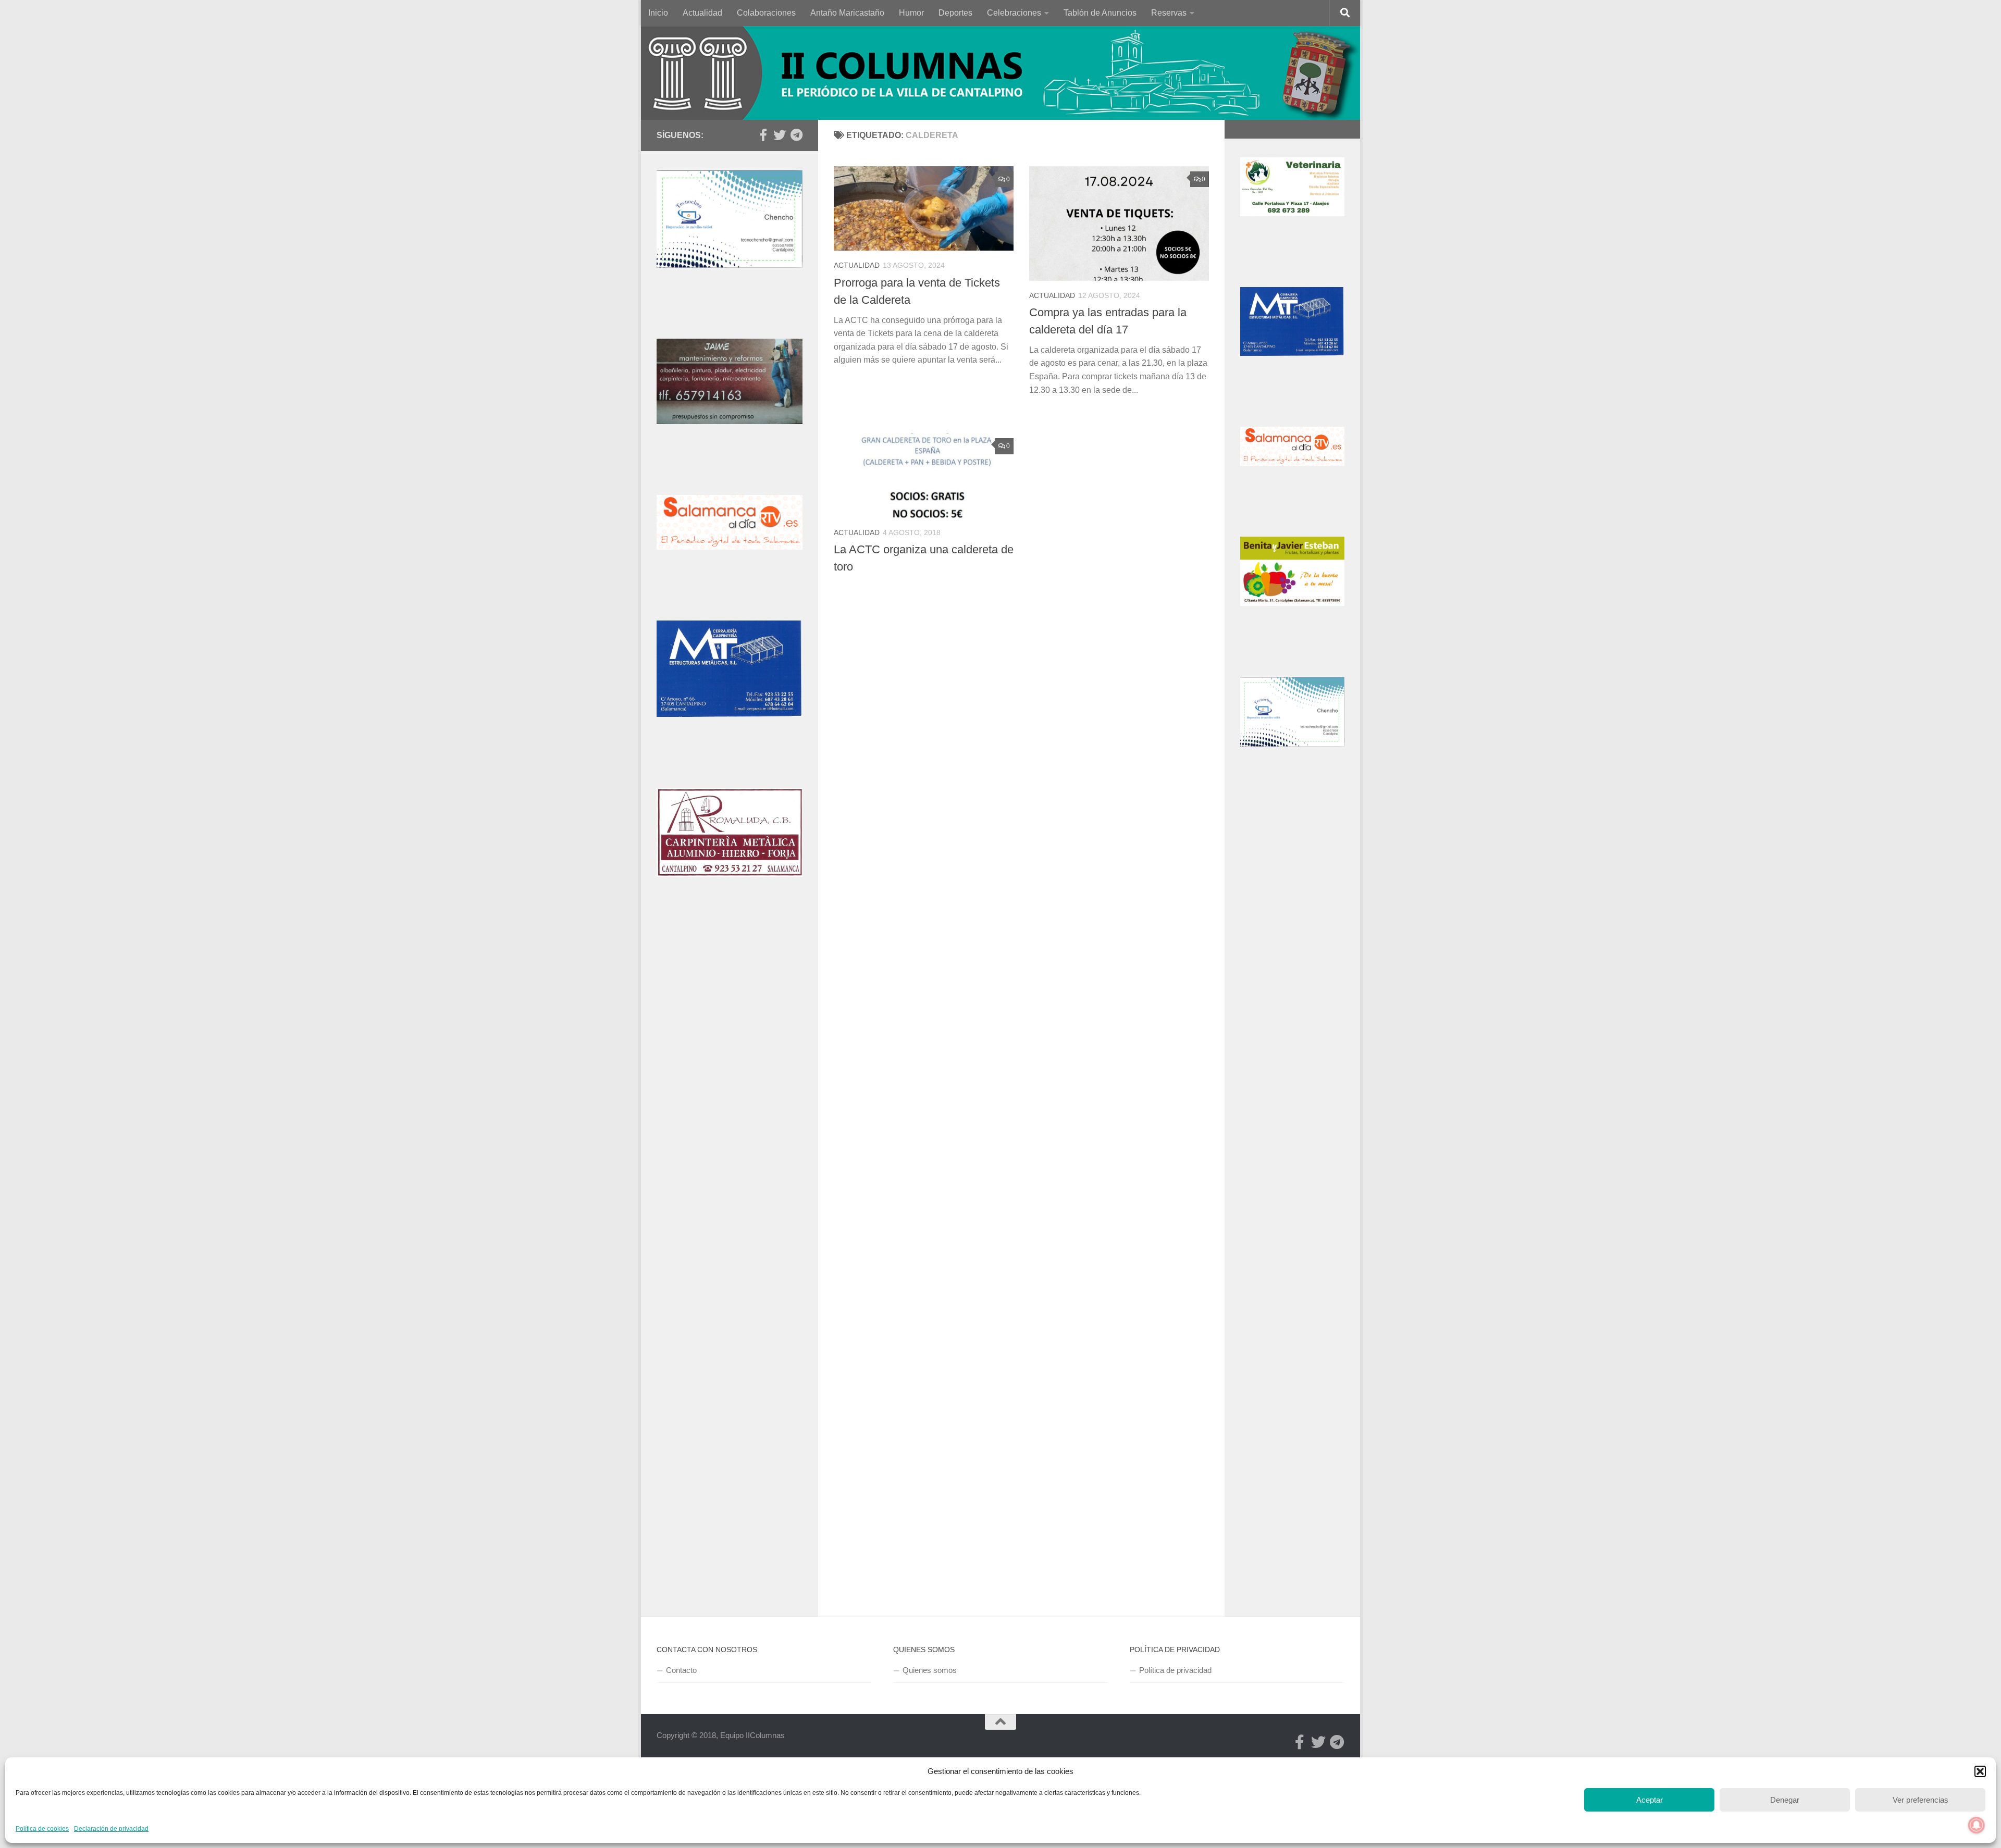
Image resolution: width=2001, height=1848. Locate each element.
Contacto (681, 1670)
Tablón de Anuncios (1100, 13)
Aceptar (1650, 1800)
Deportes (955, 13)
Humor (911, 13)
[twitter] (780, 135)
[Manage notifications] (1977, 1825)
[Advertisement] (730, 1101)
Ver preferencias (1920, 1800)
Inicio (658, 13)
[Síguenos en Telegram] (796, 135)
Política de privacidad (1175, 1670)
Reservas (1169, 13)
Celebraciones (1014, 13)
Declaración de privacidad (111, 1829)
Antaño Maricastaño (847, 13)
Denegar (1785, 1800)
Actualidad (702, 13)
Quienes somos (930, 1670)
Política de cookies (42, 1829)
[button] (1980, 1771)
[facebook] (763, 135)
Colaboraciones (766, 13)
